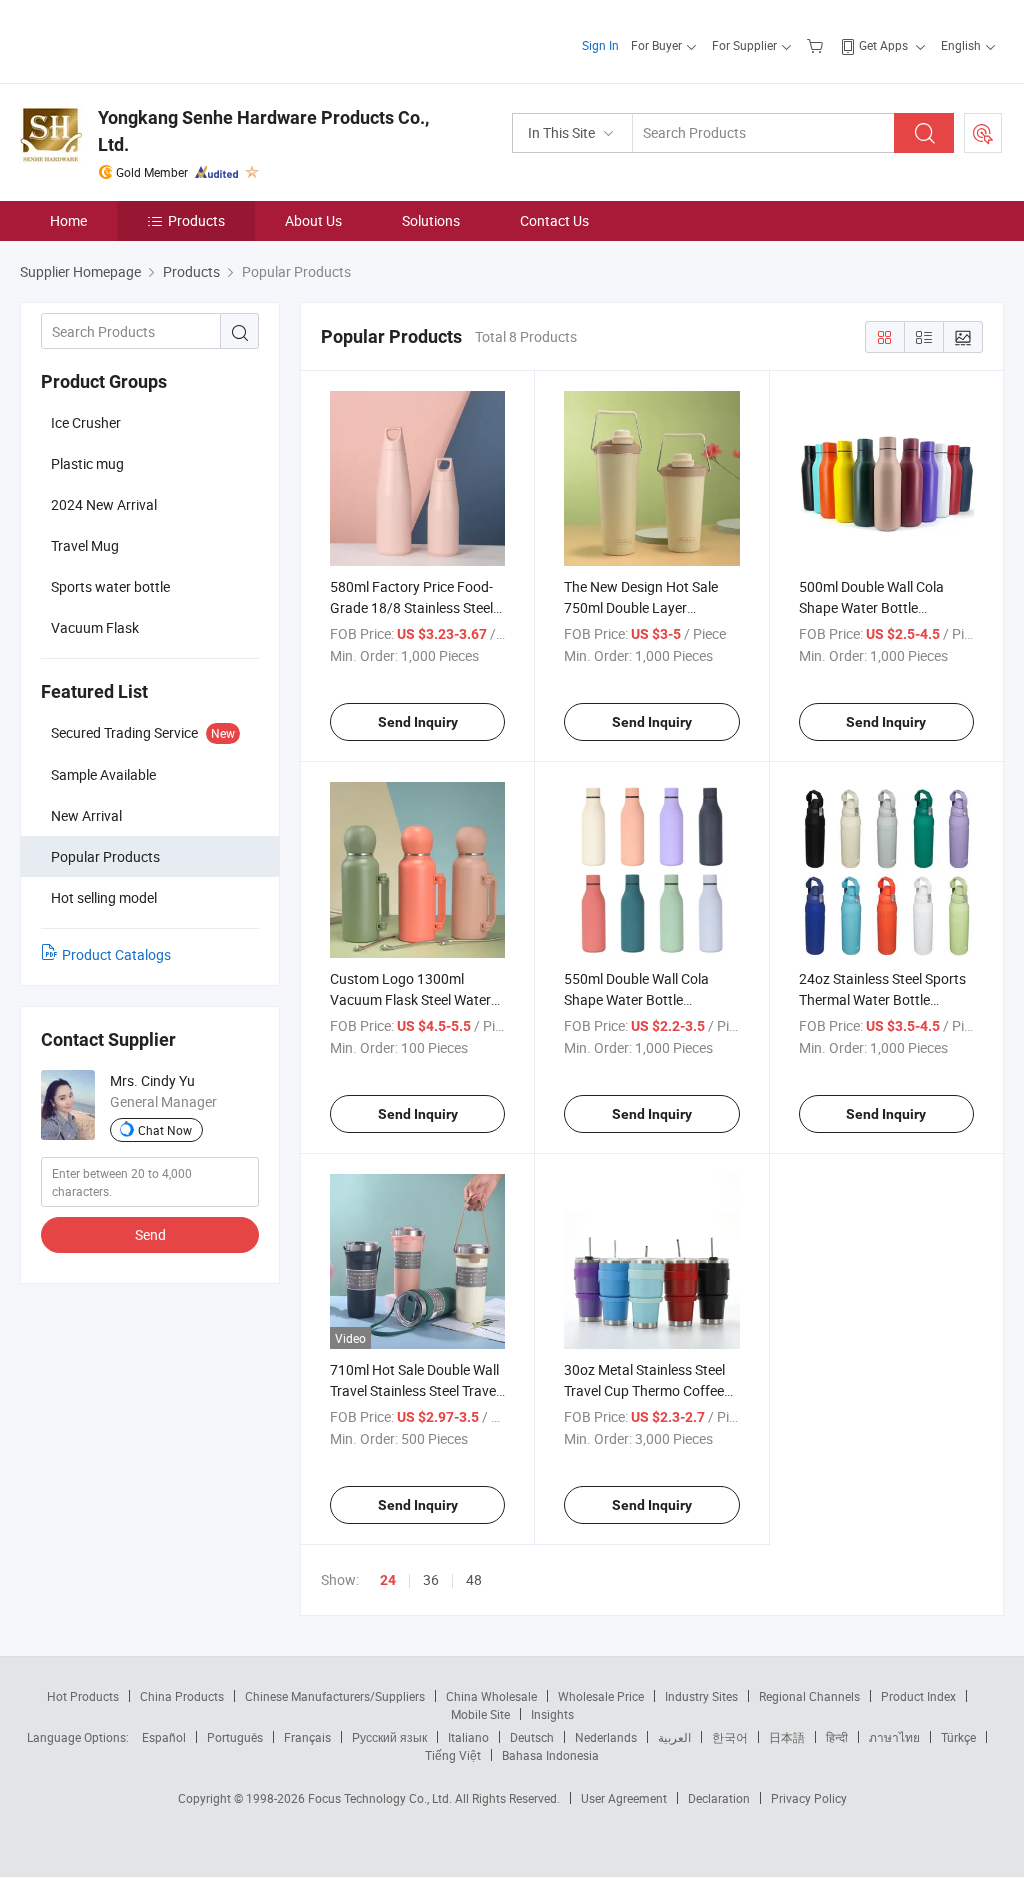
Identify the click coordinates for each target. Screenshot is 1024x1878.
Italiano (468, 1737)
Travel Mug (85, 545)
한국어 (730, 1737)
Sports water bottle (110, 586)
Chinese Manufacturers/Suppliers (335, 1696)
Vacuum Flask (95, 627)
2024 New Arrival (104, 504)
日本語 (787, 1737)
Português (235, 1737)
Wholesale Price (601, 1696)
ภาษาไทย (894, 1737)
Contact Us (554, 220)
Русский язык (389, 1737)
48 (474, 1579)
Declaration (719, 1798)
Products (196, 220)
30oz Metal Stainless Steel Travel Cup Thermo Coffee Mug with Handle (644, 1390)
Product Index (918, 1696)
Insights (552, 1714)
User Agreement (624, 1798)
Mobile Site (480, 1714)
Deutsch (532, 1737)
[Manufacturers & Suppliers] (148, 39)
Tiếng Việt (453, 1755)
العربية (674, 1737)
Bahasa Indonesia (550, 1755)
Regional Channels (809, 1696)
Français (307, 1737)
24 (388, 1580)
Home (68, 220)
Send (150, 1234)
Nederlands (606, 1737)
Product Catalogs (116, 954)
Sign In (600, 45)
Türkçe (958, 1737)
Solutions (431, 220)
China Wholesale (491, 1696)
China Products (182, 1696)
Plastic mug (87, 463)
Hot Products (83, 1696)
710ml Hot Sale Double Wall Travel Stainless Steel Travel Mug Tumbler (414, 1390)
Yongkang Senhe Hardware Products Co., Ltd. (263, 131)
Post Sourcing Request (983, 133)
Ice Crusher (86, 422)
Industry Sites (701, 1696)
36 (431, 1579)
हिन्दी (837, 1737)
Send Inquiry (418, 722)
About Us (313, 220)
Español (164, 1737)
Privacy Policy (809, 1798)
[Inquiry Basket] (817, 45)
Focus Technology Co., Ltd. (381, 1798)
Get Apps (883, 45)
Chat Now (165, 1130)
